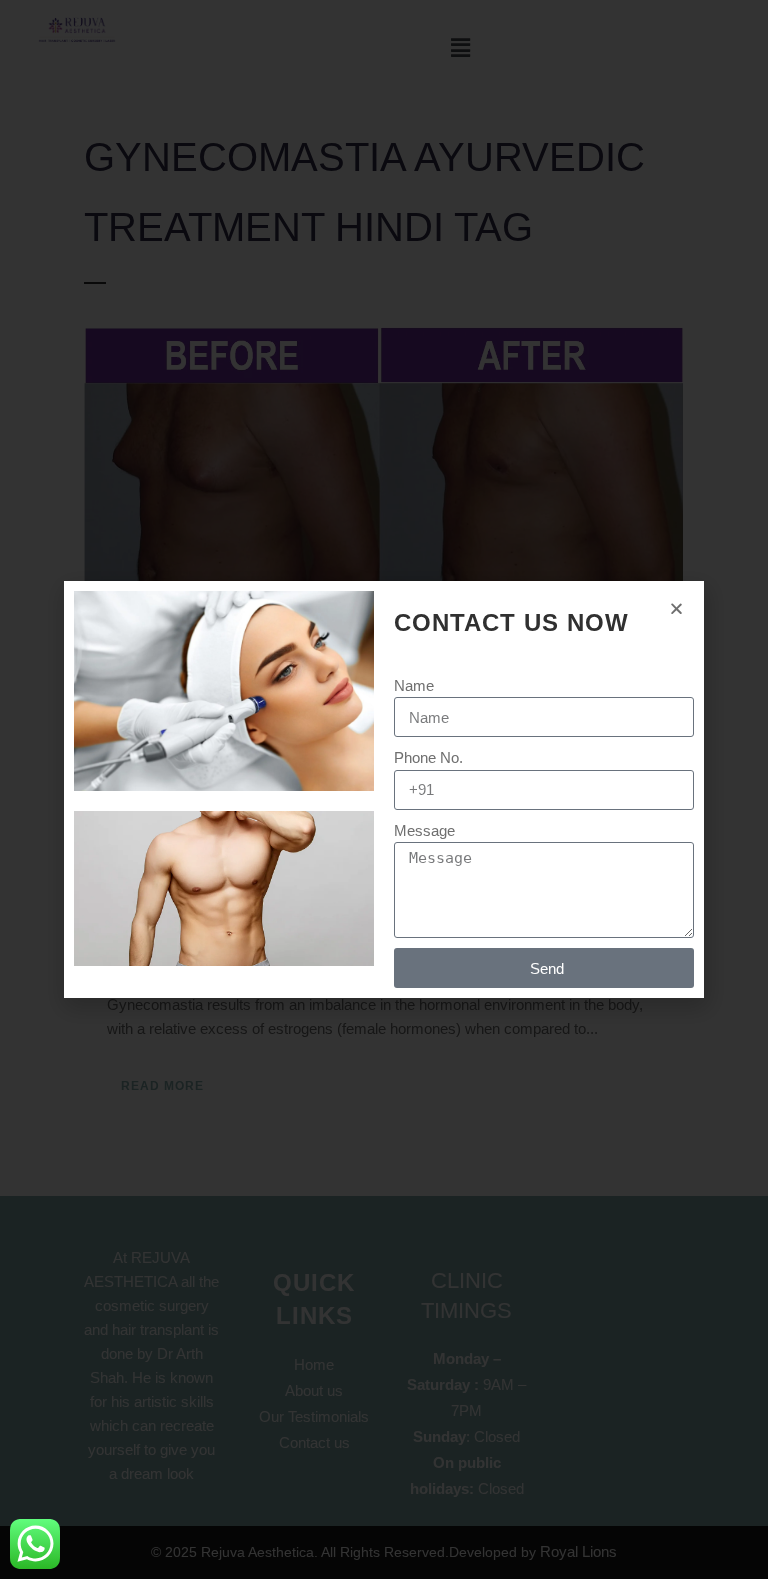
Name (414, 685)
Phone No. (428, 757)
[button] (676, 608)
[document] (384, 789)
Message (424, 830)
